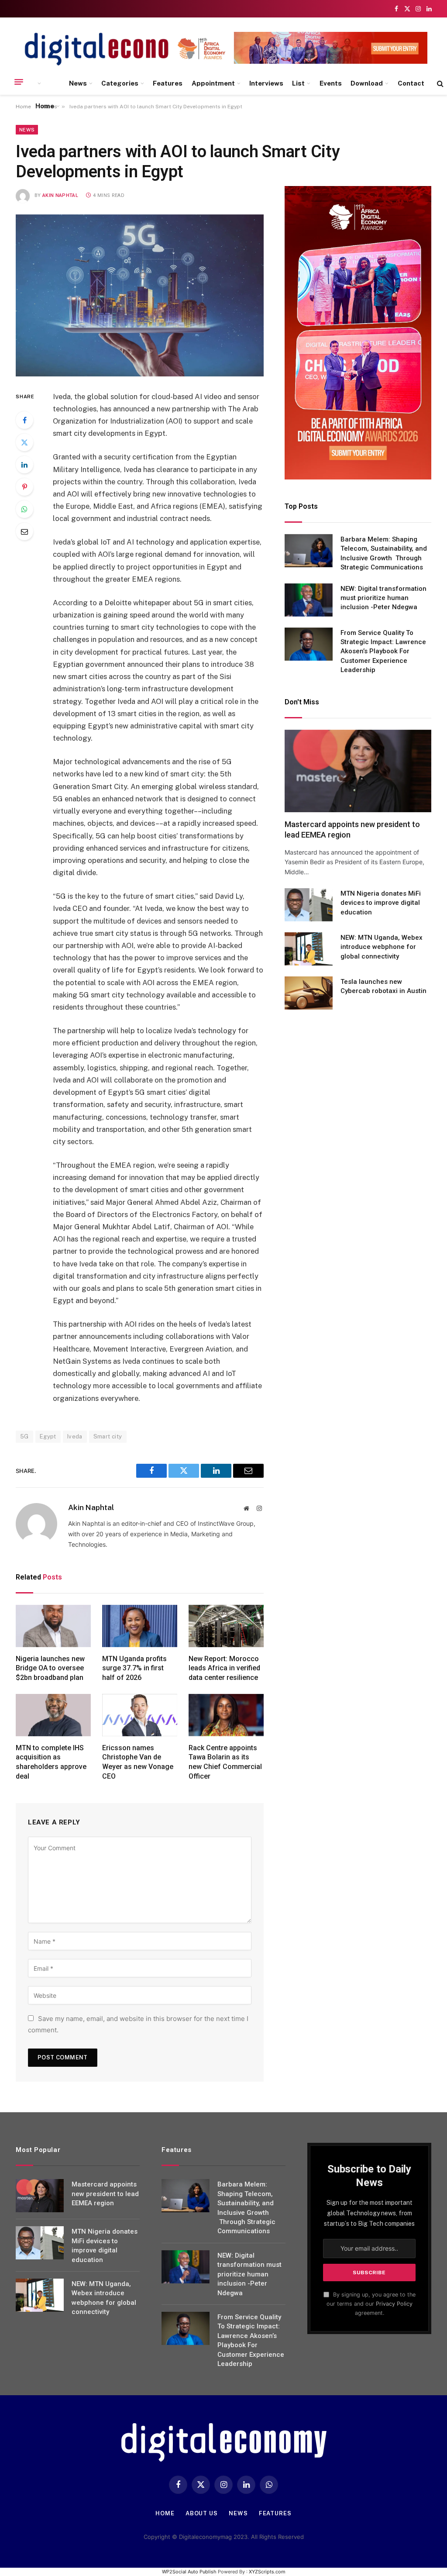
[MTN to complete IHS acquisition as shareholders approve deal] (53, 1715)
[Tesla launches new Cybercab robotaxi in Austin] (309, 993)
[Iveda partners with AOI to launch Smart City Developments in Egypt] (140, 295)
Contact (411, 83)
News (78, 83)
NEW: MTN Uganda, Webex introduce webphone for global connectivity (382, 947)
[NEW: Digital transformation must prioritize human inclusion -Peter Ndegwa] (309, 600)
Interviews (266, 83)
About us (202, 2513)
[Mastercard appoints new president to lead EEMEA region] (358, 771)
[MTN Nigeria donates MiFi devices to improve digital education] (309, 905)
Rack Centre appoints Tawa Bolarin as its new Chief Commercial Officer (225, 1762)
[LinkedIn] (24, 465)
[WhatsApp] (24, 509)
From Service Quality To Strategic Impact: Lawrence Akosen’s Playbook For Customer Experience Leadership (383, 652)
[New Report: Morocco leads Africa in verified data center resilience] (226, 1626)
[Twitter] (24, 442)
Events (331, 83)
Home (45, 106)
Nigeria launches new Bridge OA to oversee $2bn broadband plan (50, 1668)
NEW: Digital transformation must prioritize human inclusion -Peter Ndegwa (383, 598)
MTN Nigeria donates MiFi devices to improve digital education (381, 903)
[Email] (24, 531)
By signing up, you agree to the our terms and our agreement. (371, 2304)
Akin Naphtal (60, 195)
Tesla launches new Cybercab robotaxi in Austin (383, 986)
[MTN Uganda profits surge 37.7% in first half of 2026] (140, 1626)
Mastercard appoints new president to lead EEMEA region (352, 829)
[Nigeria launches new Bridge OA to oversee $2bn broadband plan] (53, 1626)
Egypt (48, 1436)
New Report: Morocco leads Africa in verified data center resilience (224, 1668)
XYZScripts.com (267, 2572)
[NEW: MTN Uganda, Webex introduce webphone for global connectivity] (309, 949)
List (298, 83)
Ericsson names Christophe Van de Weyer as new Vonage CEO (138, 1762)
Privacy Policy (394, 2304)
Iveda (75, 1436)
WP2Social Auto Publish (189, 2572)
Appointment (213, 83)
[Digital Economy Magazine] (112, 49)
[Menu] (19, 82)
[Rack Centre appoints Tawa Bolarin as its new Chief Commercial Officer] (226, 1715)
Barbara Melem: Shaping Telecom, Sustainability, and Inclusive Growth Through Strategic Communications (384, 553)
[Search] (439, 84)
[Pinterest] (24, 487)
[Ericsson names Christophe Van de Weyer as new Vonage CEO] (140, 1715)
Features (168, 83)
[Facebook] (24, 420)
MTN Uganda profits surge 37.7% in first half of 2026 (134, 1668)
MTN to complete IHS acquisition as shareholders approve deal (51, 1762)
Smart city (108, 1436)
